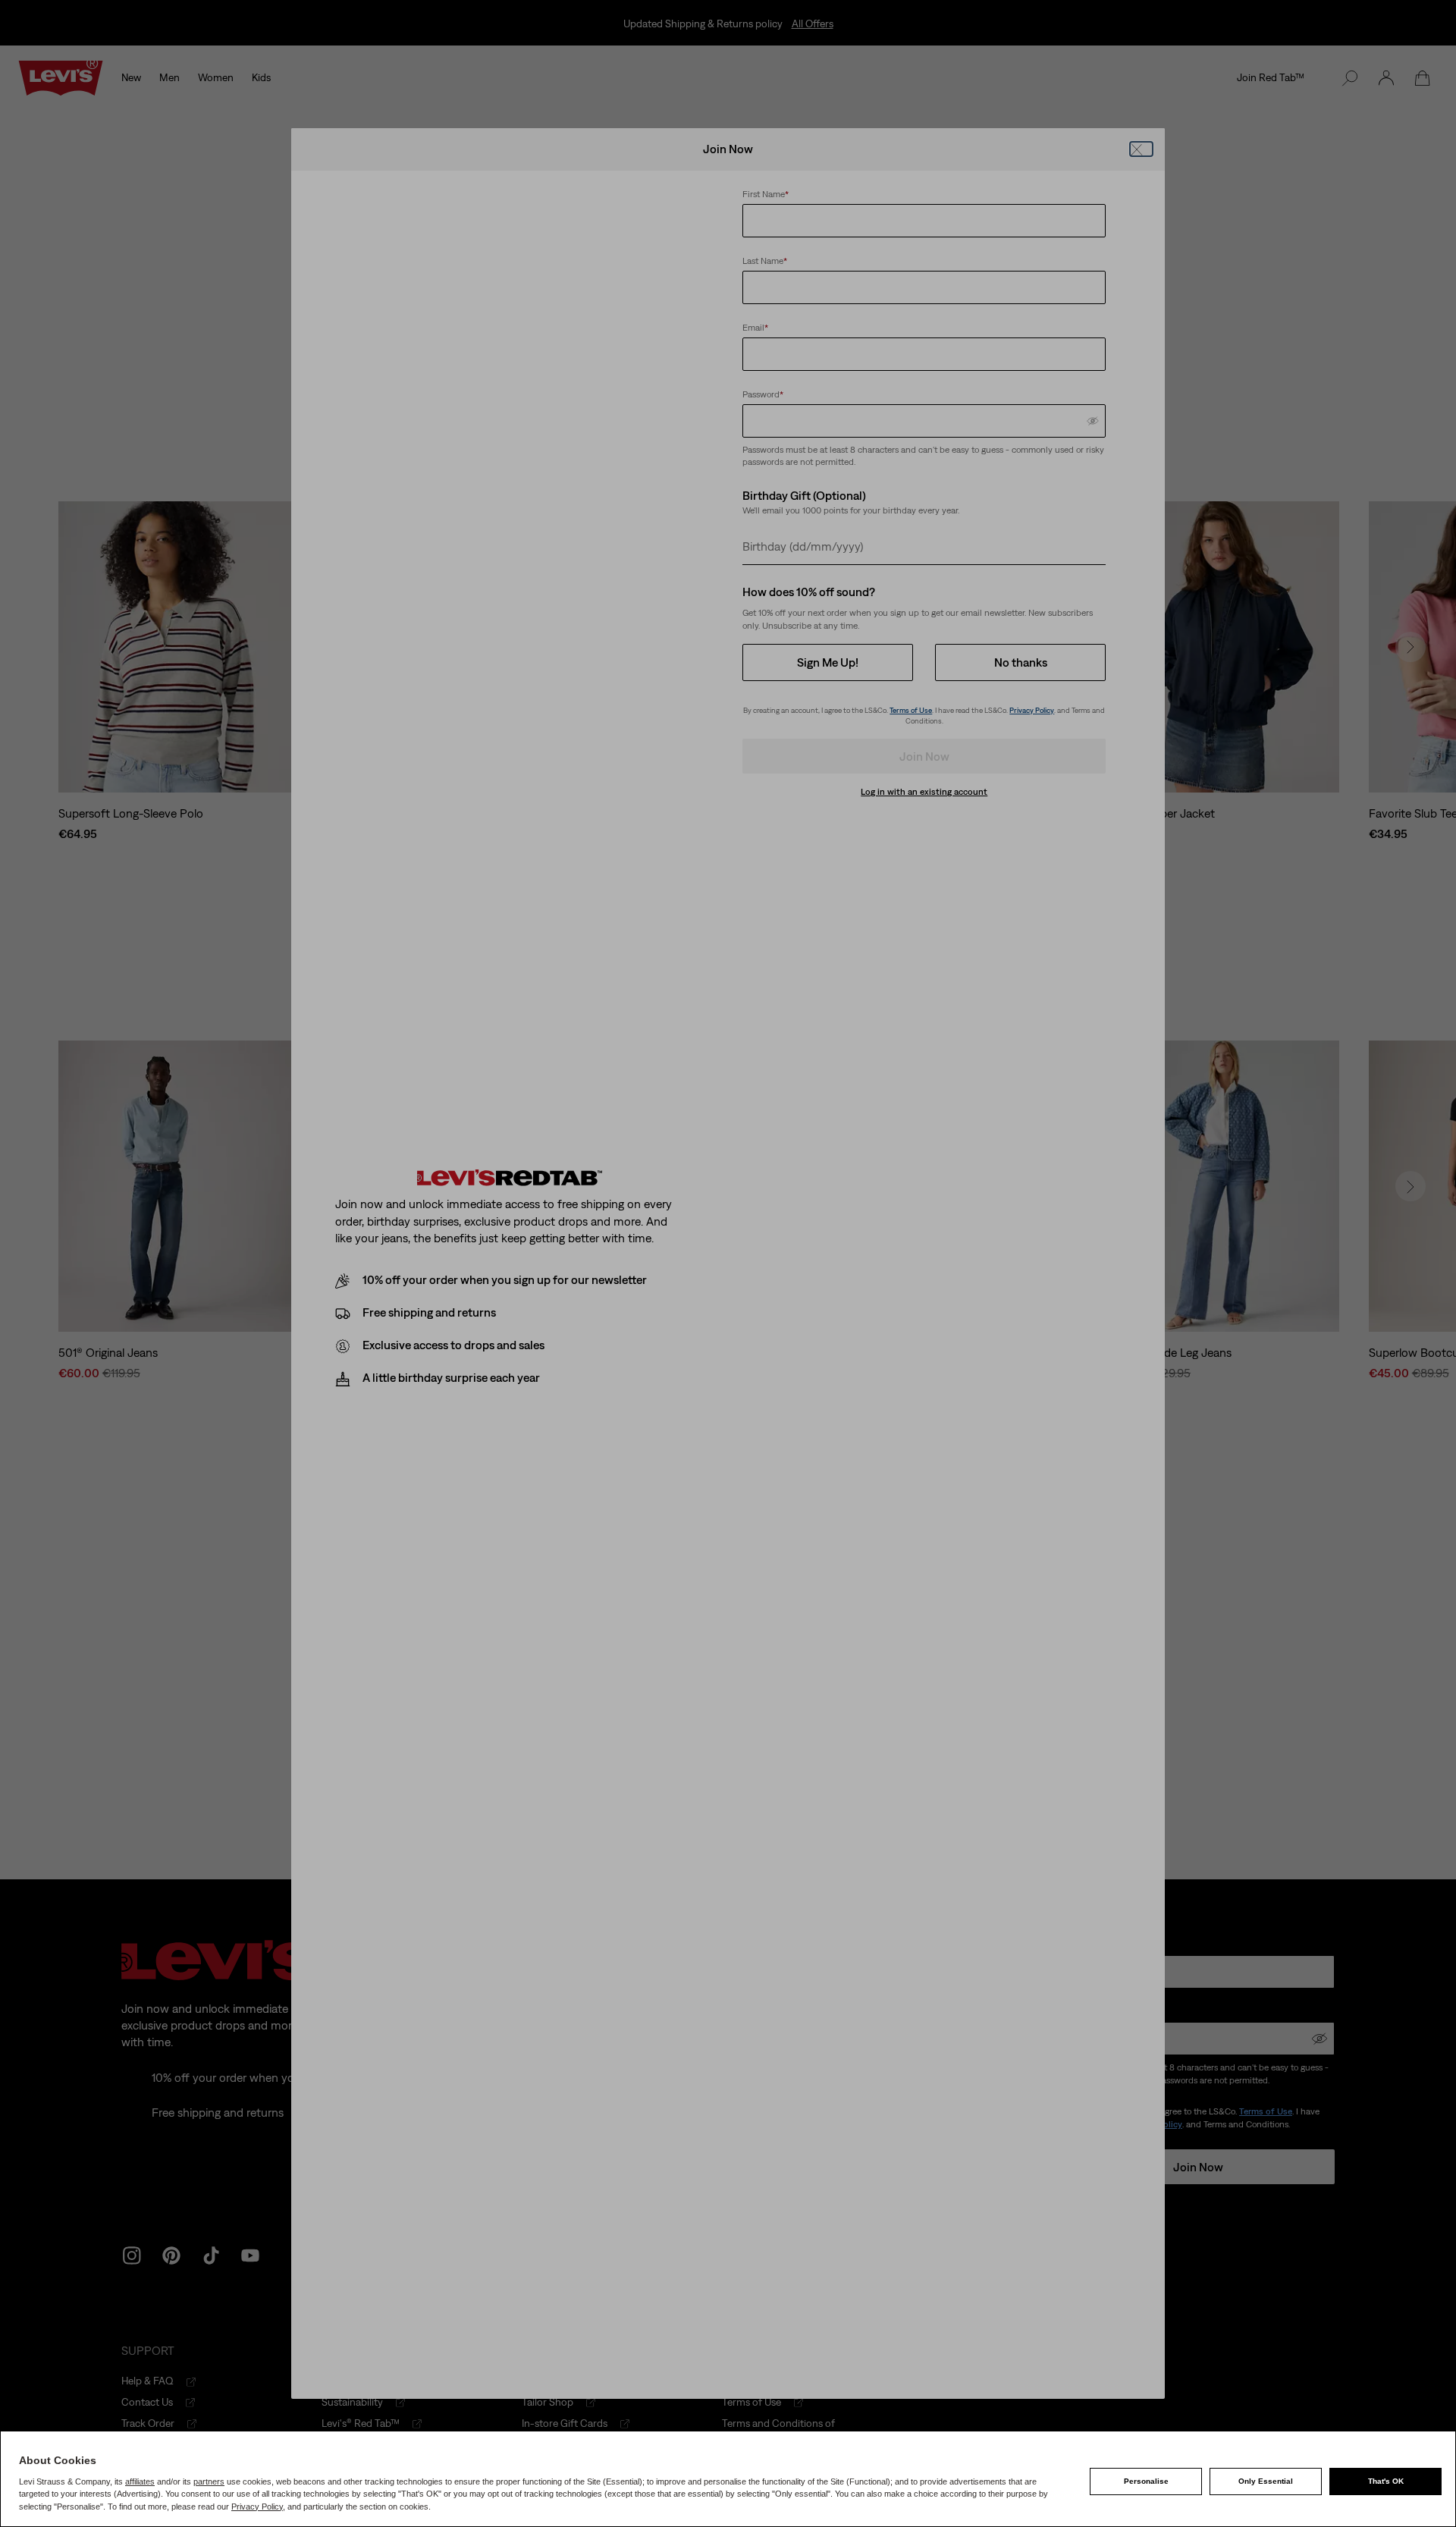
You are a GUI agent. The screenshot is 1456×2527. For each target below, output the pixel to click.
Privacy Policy (257, 2507)
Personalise (1146, 2481)
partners (209, 2481)
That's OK (1386, 2481)
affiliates (140, 2481)
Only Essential (1266, 2481)
